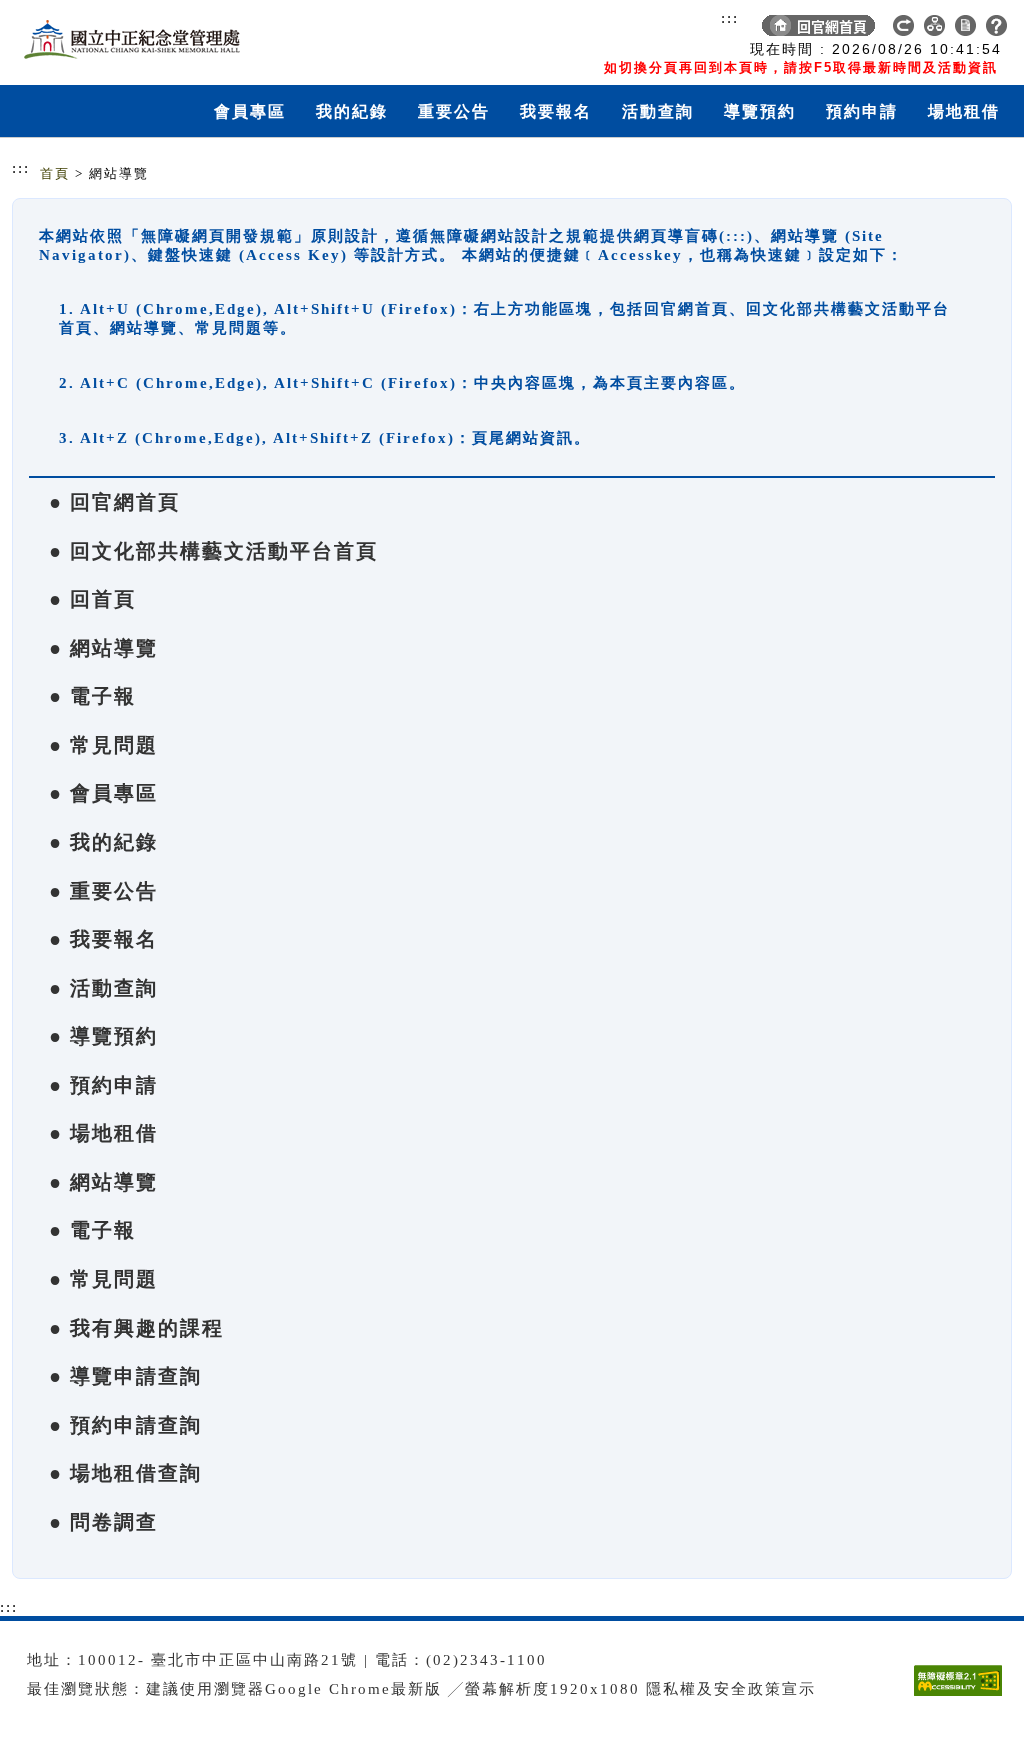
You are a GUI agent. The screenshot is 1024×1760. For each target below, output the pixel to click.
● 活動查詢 (103, 988)
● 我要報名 (103, 939)
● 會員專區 (103, 793)
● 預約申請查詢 (125, 1425)
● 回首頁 (92, 599)
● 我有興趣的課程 (136, 1328)
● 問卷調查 (103, 1522)
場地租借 (964, 111)
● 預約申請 (103, 1085)
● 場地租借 (103, 1133)
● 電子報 (92, 696)
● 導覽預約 (103, 1036)
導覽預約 (760, 111)
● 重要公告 (103, 891)
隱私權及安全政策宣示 (731, 1689)
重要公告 (454, 111)
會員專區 (250, 111)
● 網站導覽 (103, 648)
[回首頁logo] (127, 38)
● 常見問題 (103, 745)
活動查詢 (658, 111)
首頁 (55, 173)
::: (730, 18)
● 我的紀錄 (103, 842)
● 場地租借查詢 (125, 1473)
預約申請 (862, 111)
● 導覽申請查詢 (125, 1376)
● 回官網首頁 (114, 502)
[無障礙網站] (963, 1695)
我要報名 (556, 111)
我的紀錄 (352, 111)
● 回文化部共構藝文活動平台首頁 (213, 551)
